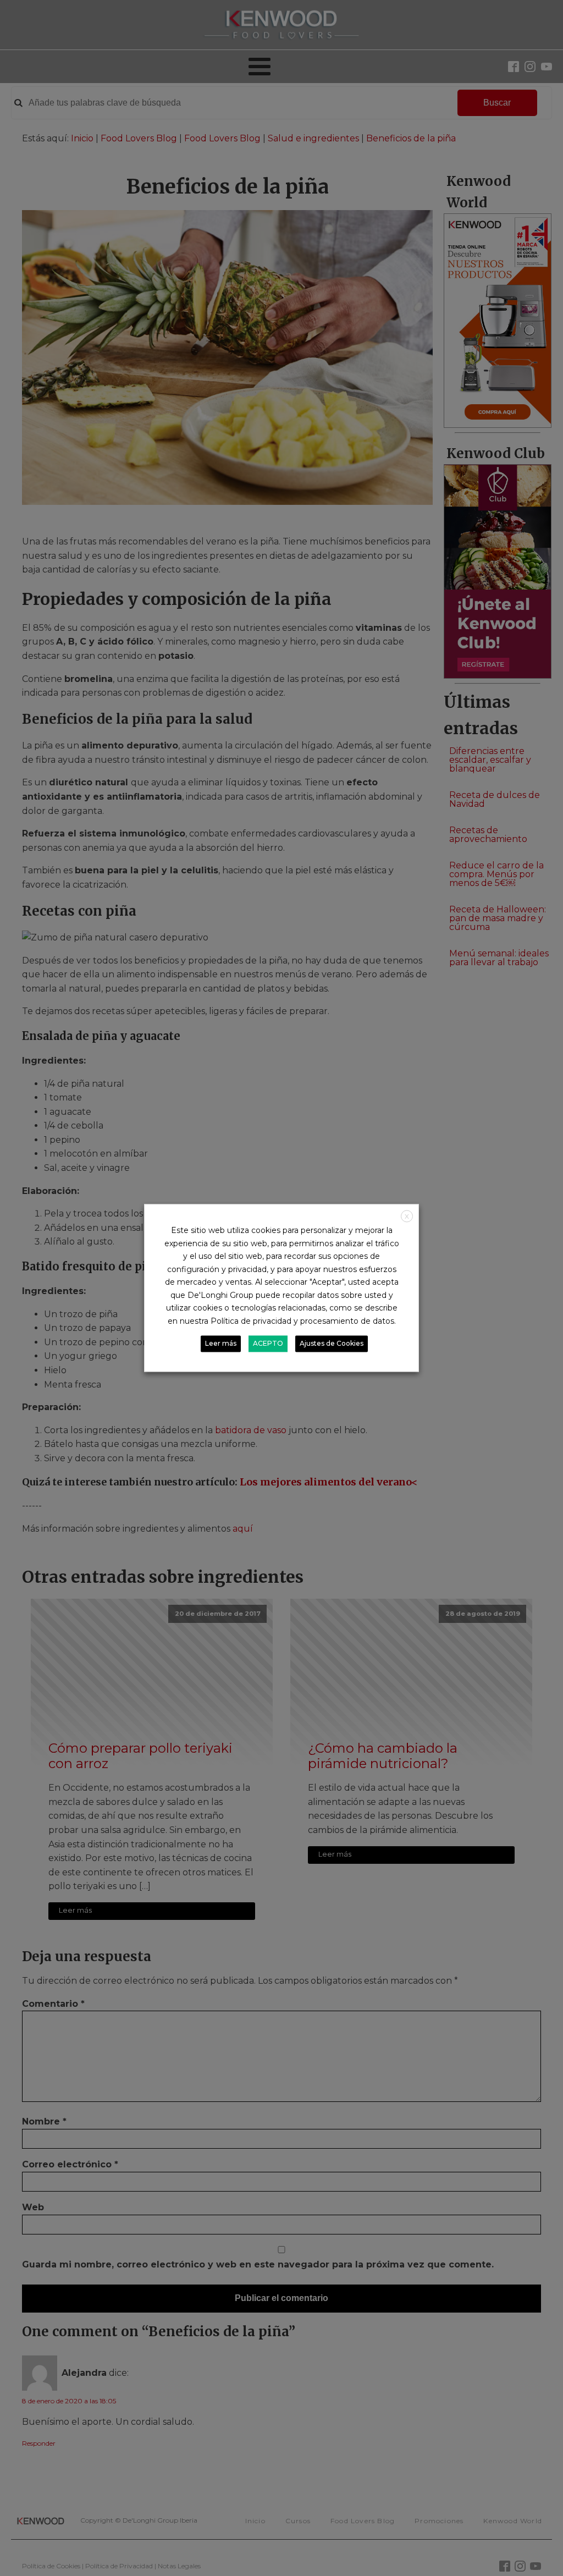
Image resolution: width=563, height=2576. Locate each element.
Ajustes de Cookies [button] (332, 1344)
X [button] (407, 1216)
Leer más (221, 1344)
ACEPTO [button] (268, 1344)
